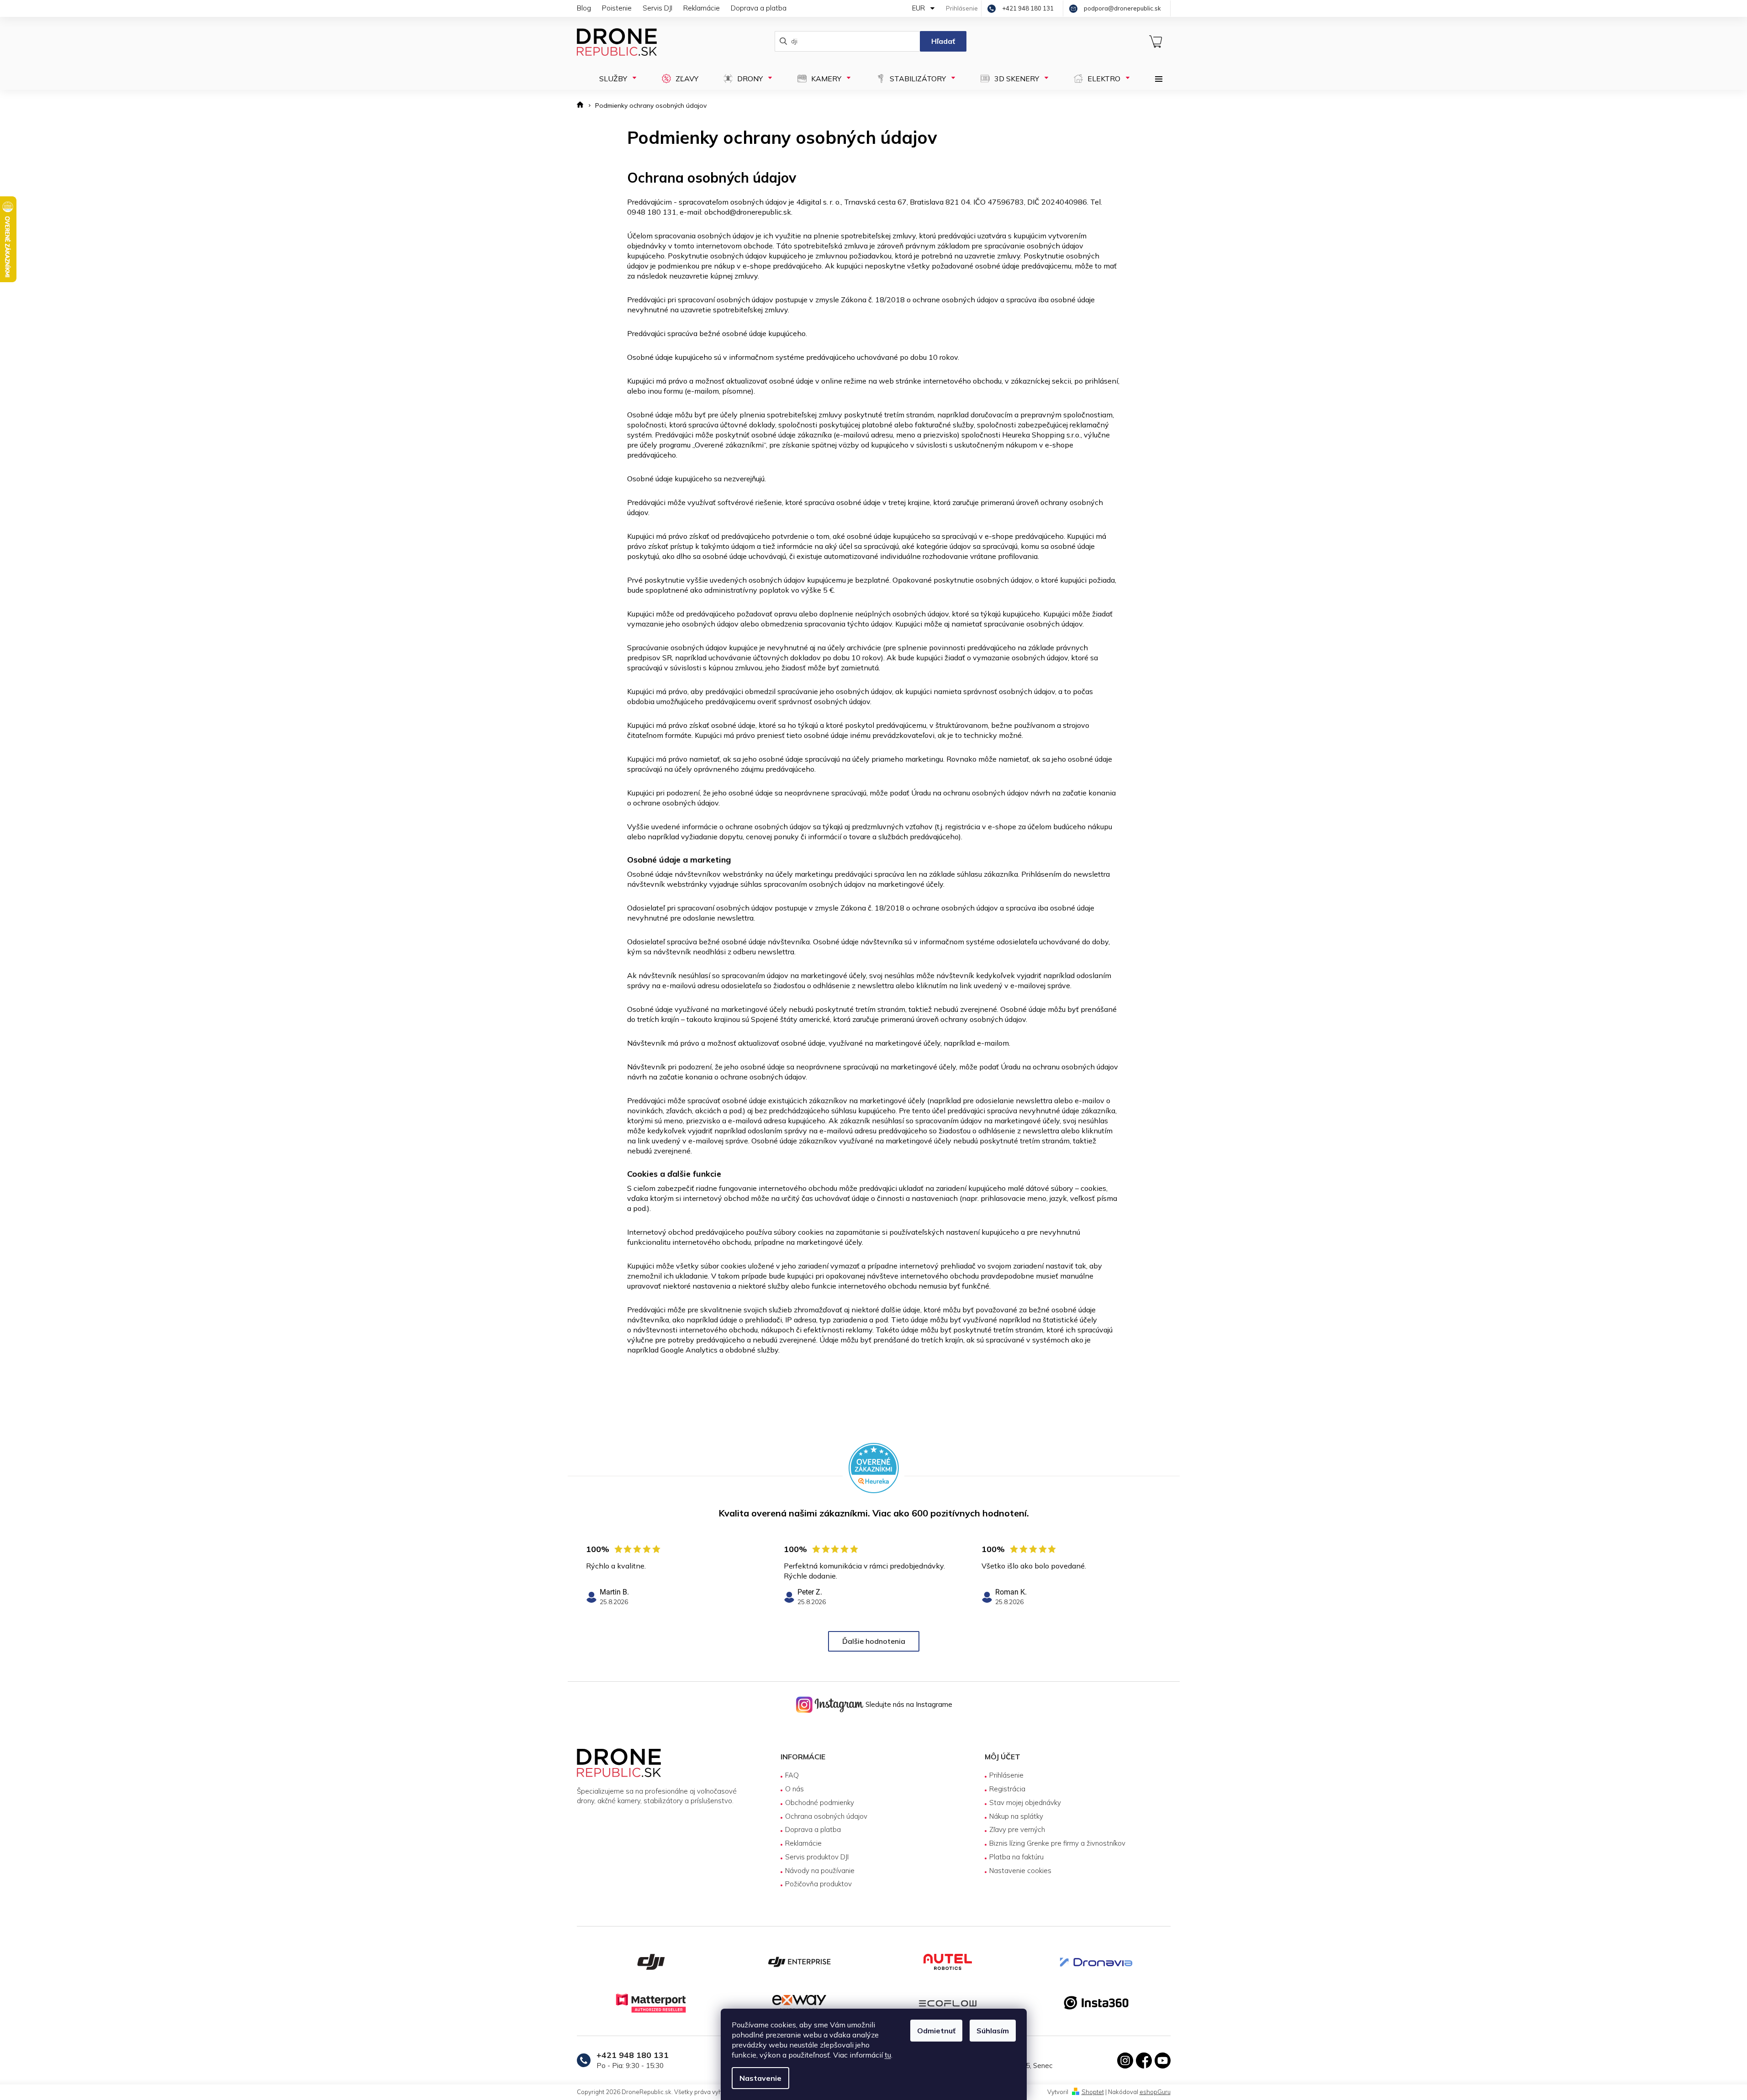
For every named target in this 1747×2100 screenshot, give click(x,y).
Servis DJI (657, 8)
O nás (794, 1789)
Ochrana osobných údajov (826, 1816)
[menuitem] (615, 79)
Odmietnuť (936, 2031)
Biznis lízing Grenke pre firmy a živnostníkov (1057, 1843)
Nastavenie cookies (1020, 1871)
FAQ (792, 1775)
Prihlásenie (1006, 1775)
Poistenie (617, 8)
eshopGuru (1155, 2092)
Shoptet (1093, 2092)
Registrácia (1007, 1789)
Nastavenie (760, 2078)
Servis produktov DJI (817, 1857)
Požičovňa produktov (818, 1884)
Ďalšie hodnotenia (874, 1641)
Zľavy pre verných (1017, 1829)
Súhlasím (993, 2031)
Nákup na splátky (1016, 1816)
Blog (584, 8)
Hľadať (943, 41)
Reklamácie (702, 8)
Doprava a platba (759, 8)
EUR (919, 8)
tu (888, 2055)
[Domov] (583, 106)
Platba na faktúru (1016, 1857)
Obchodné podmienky (820, 1803)
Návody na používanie (820, 1871)
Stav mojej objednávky (1025, 1803)
